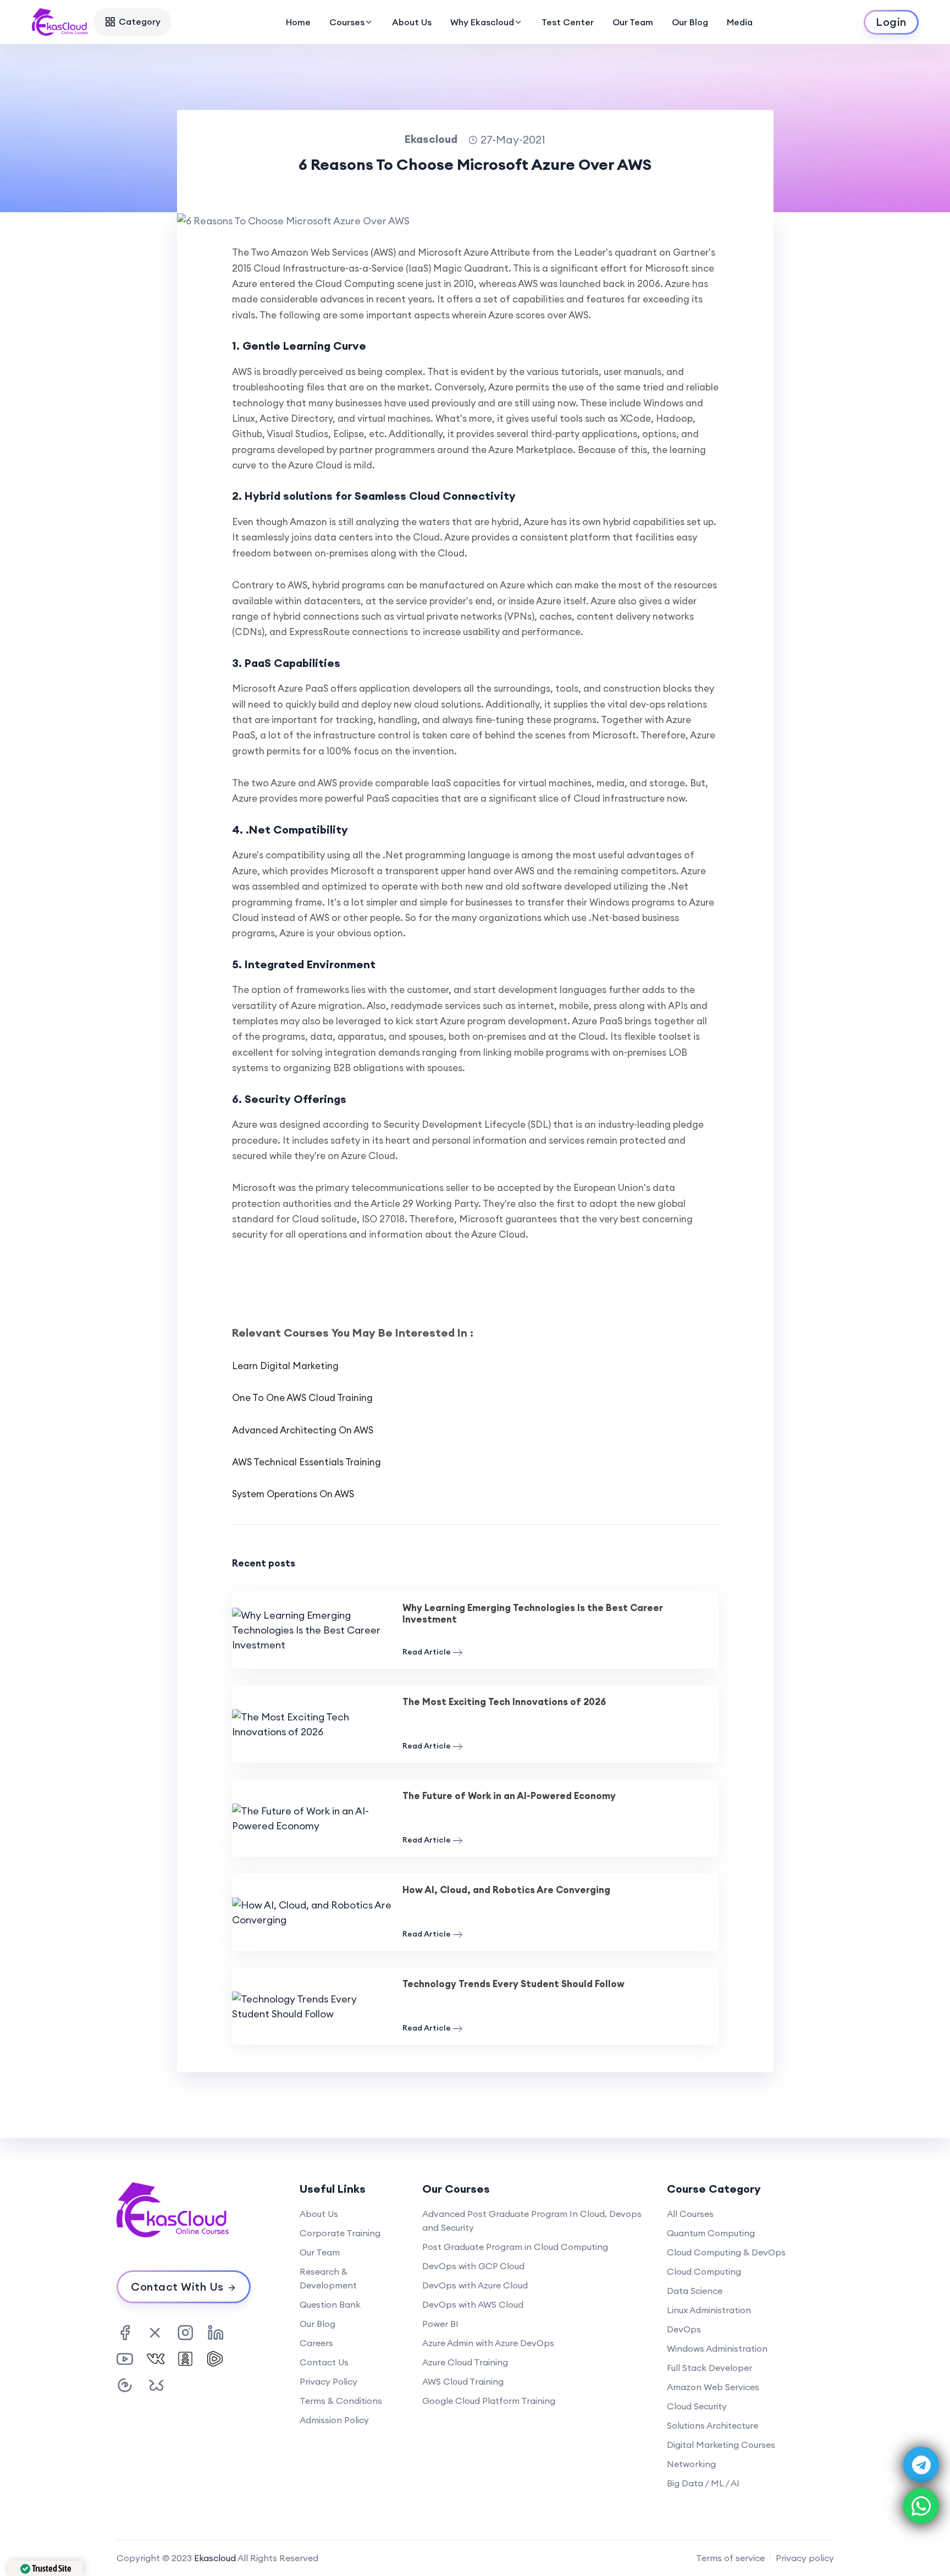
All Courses (690, 2214)
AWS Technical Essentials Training (306, 1462)
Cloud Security (697, 2406)
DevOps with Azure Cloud (475, 2285)
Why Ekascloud (482, 22)
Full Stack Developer (709, 2368)
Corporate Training (340, 2233)
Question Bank (330, 2304)
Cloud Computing (704, 2271)
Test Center (568, 22)
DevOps (684, 2329)
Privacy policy (805, 2558)
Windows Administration (717, 2348)
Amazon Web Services (713, 2387)
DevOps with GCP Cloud (473, 2266)
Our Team (633, 22)
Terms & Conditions (341, 2401)
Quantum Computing (711, 2233)
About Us (412, 22)
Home (298, 22)
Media (740, 22)
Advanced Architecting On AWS (303, 1430)
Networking (691, 2464)
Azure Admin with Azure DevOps (488, 2343)
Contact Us (324, 2362)
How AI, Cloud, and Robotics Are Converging (506, 1890)
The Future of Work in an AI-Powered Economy (509, 1796)
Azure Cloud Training (465, 2362)
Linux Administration (709, 2310)
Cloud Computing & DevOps (726, 2252)
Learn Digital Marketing (285, 1366)
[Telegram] (921, 2465)
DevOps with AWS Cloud (473, 2304)
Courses (347, 22)
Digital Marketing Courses (721, 2445)
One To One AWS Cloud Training (302, 1398)
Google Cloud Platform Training (489, 2401)
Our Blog (690, 22)
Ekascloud (215, 2558)
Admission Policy (334, 2420)
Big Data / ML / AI (703, 2483)
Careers (316, 2343)
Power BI (440, 2324)
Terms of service (730, 2558)
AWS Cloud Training (463, 2381)
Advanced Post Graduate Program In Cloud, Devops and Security (532, 2221)
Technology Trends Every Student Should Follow (513, 1984)
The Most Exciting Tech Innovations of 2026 (504, 1702)
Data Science (695, 2291)
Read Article (427, 1652)
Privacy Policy (328, 2381)
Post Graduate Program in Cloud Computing (515, 2247)
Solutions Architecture (712, 2425)
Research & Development (328, 2278)
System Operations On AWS (293, 1494)
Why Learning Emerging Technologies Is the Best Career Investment (533, 1614)
